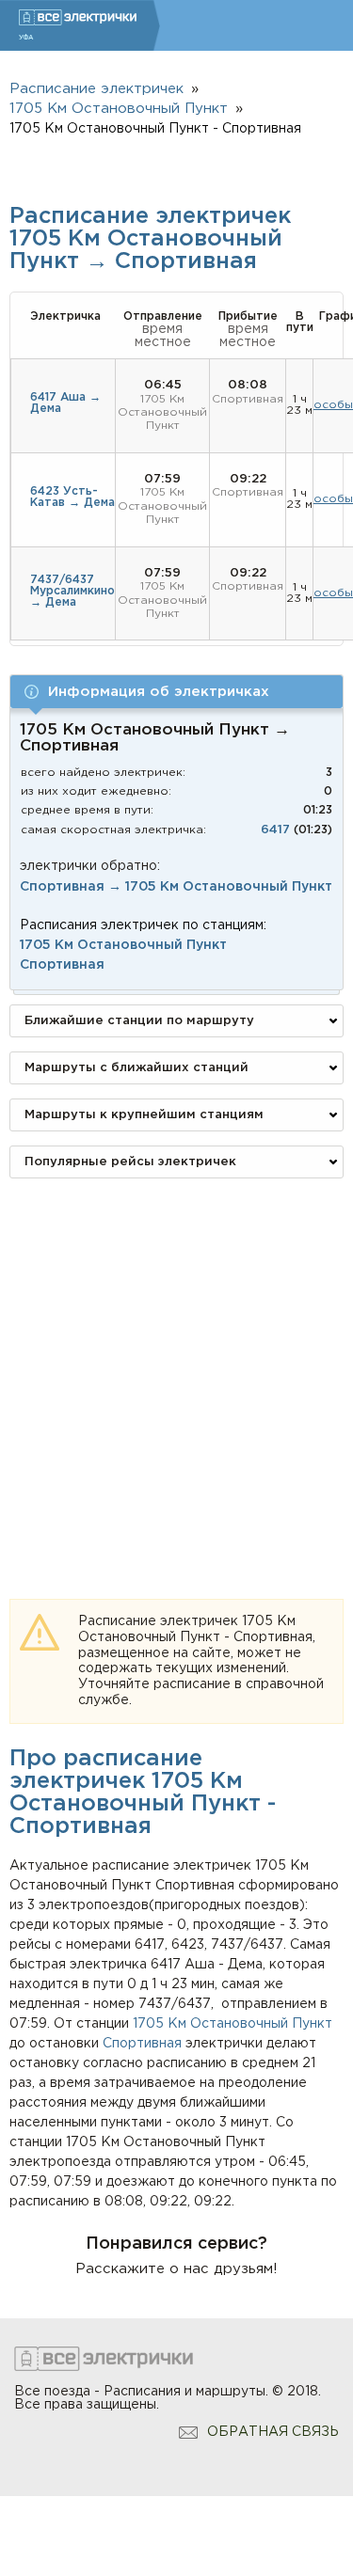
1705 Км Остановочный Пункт (233, 2024)
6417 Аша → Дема (65, 403)
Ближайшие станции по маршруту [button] (139, 1021)
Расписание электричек (96, 89)
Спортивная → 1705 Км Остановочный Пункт (176, 887)
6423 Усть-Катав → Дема (72, 497)
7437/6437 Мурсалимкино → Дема (72, 591)
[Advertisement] (176, 1369)
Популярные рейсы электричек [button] (130, 1162)
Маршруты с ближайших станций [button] (136, 1068)
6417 (275, 830)
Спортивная (142, 2044)
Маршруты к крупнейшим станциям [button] (144, 1115)
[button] (176, 692)
